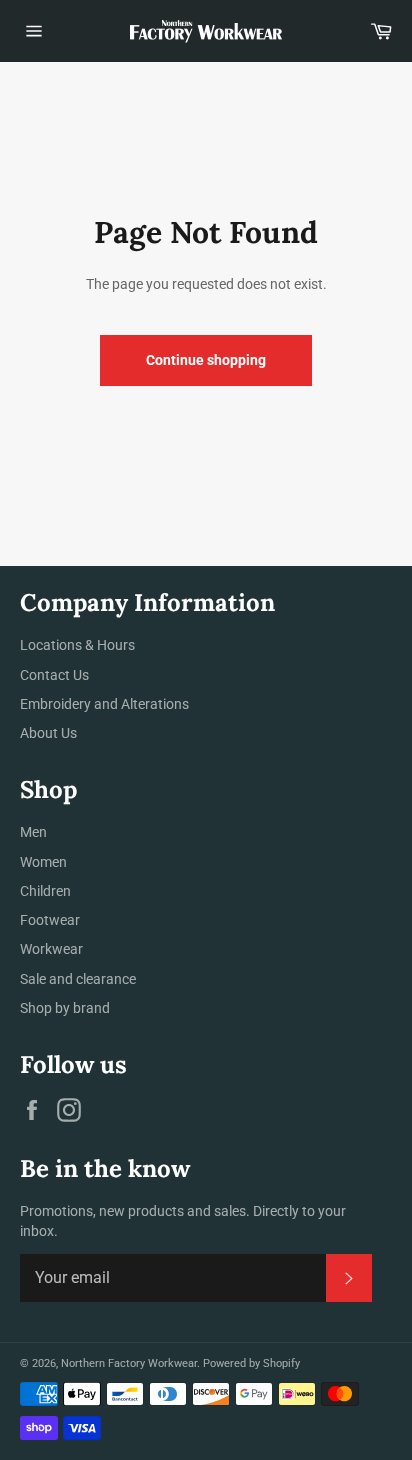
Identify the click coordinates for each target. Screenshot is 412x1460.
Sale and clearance (78, 979)
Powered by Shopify (251, 1363)
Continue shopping (206, 360)
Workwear (51, 949)
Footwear (50, 920)
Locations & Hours (77, 645)
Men (33, 832)
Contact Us (54, 675)
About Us (48, 733)
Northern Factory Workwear (129, 1363)
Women (43, 862)
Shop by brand (65, 1008)
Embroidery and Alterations (104, 704)
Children (45, 891)
